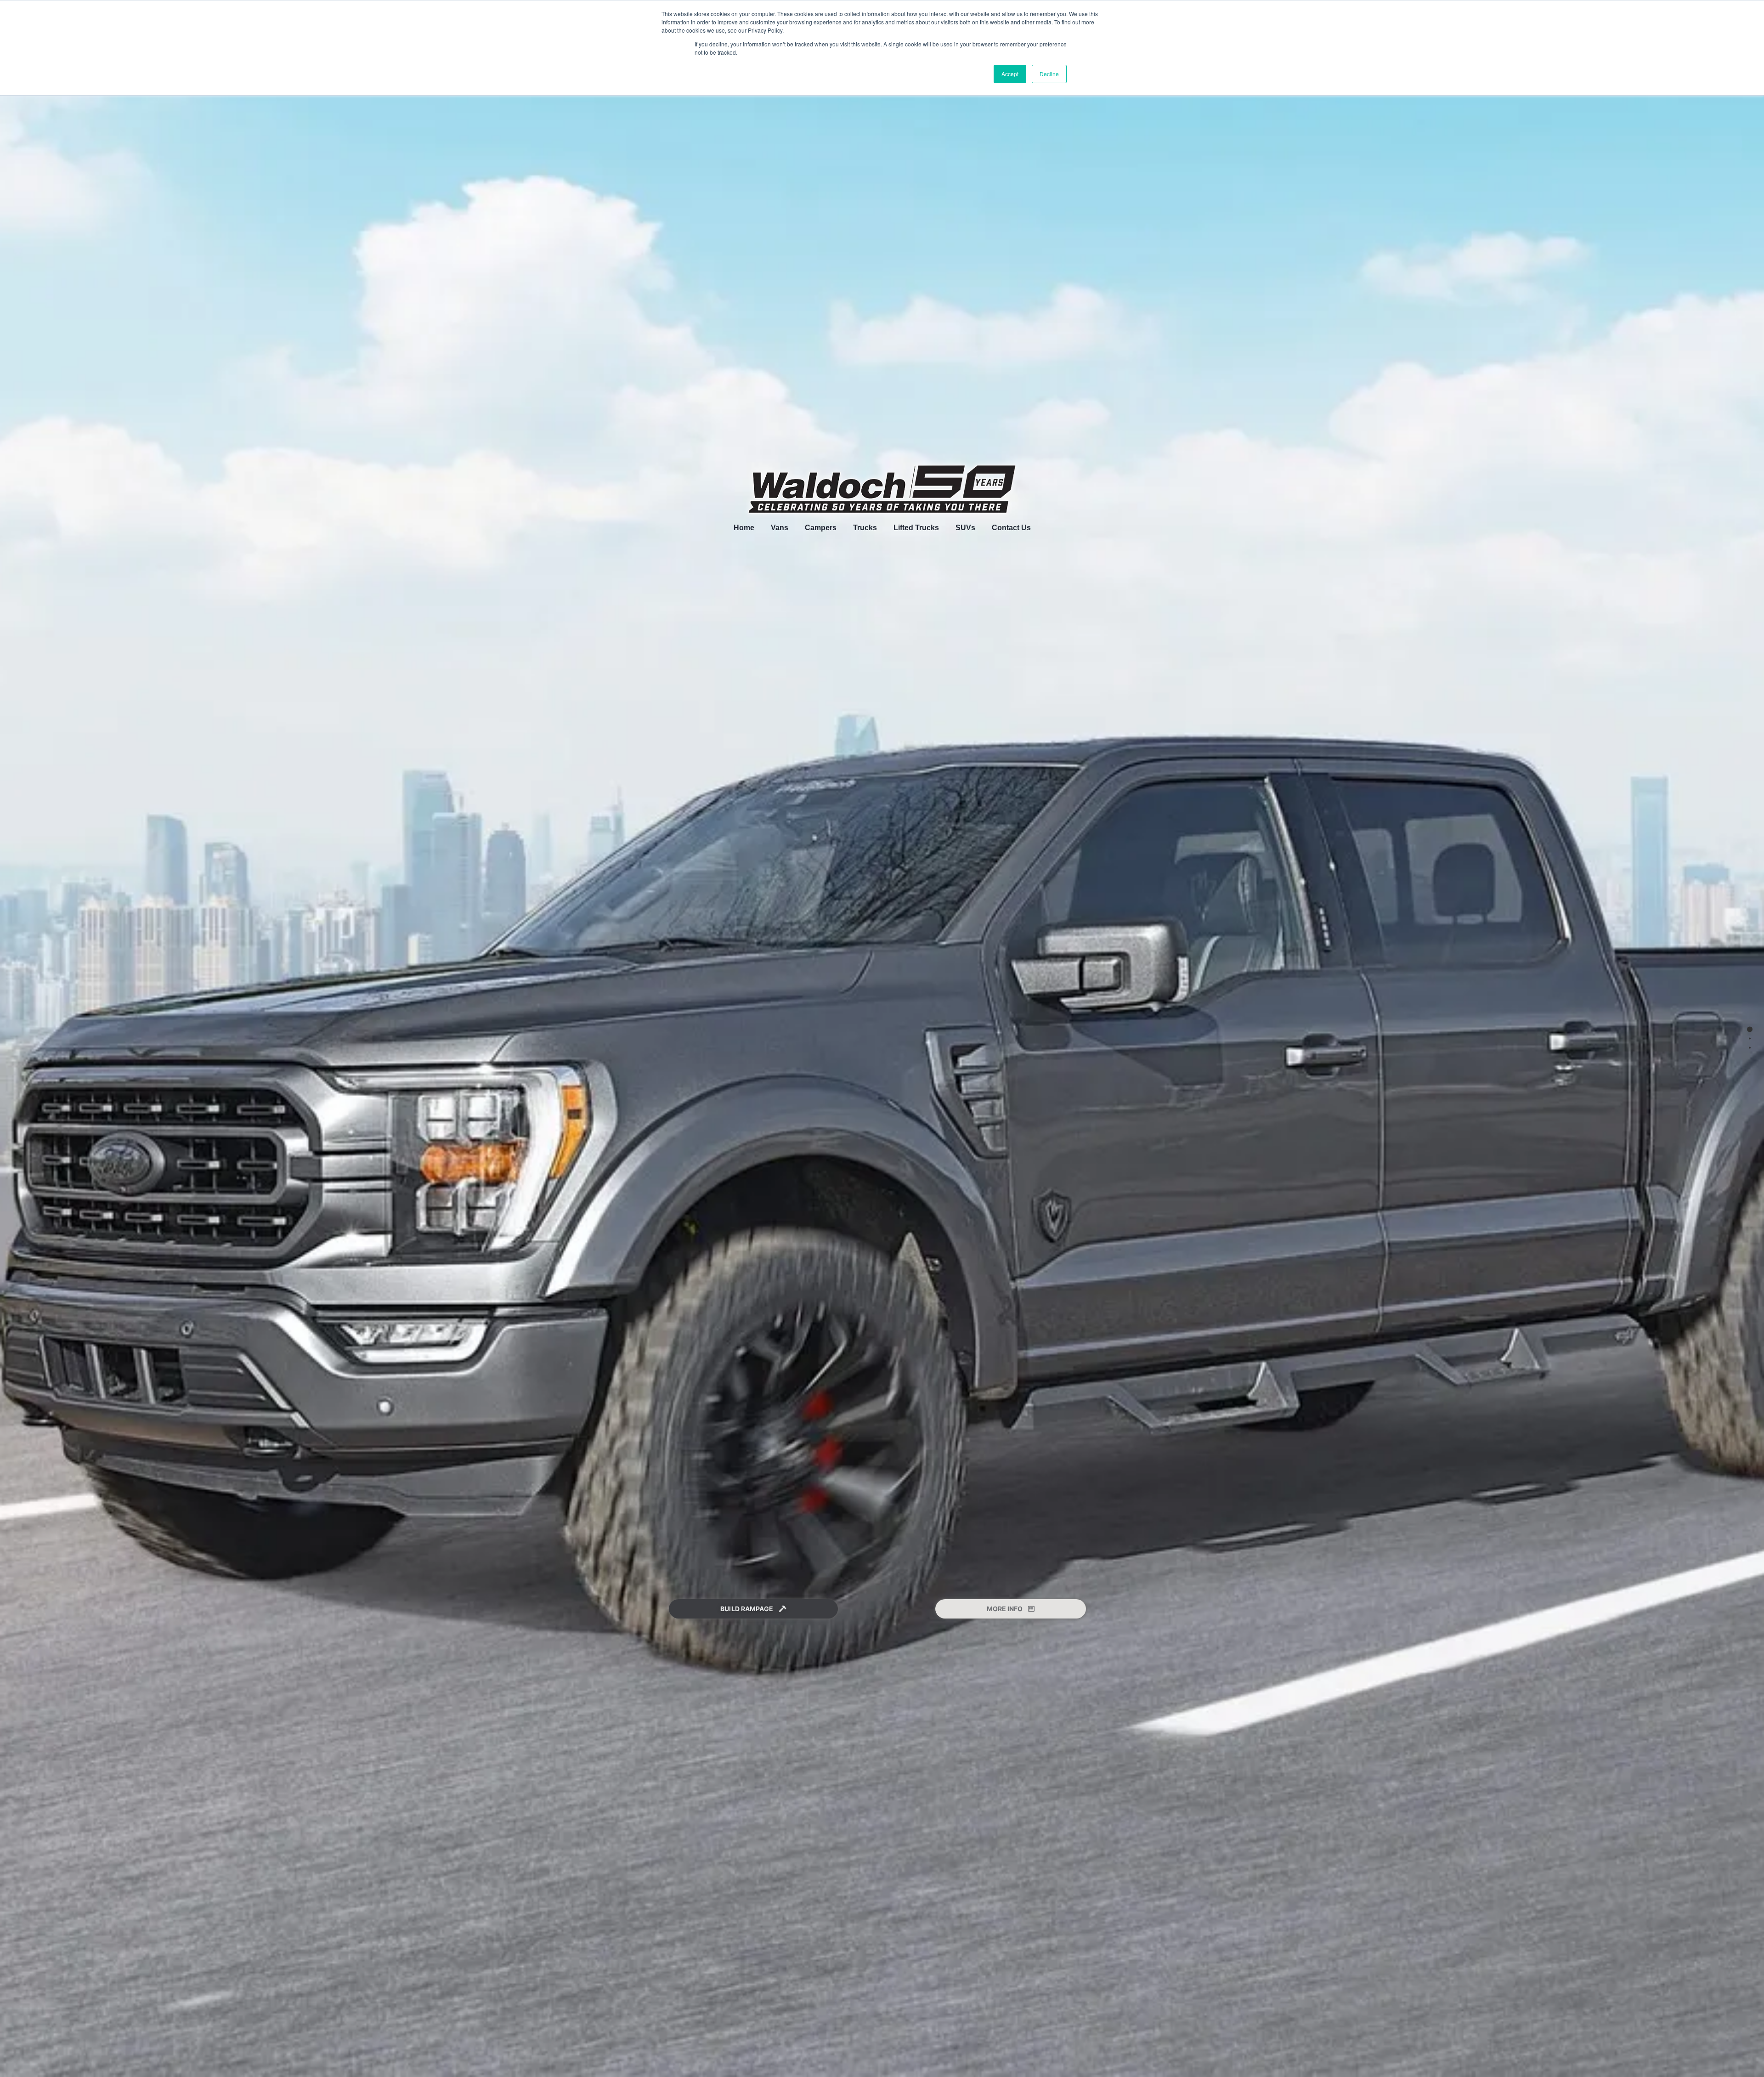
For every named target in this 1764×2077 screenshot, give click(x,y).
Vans (780, 528)
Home (744, 528)
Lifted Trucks (916, 528)
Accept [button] (1010, 74)
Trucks (865, 528)
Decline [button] (1049, 74)
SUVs (965, 528)
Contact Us (1011, 528)
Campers (821, 528)
